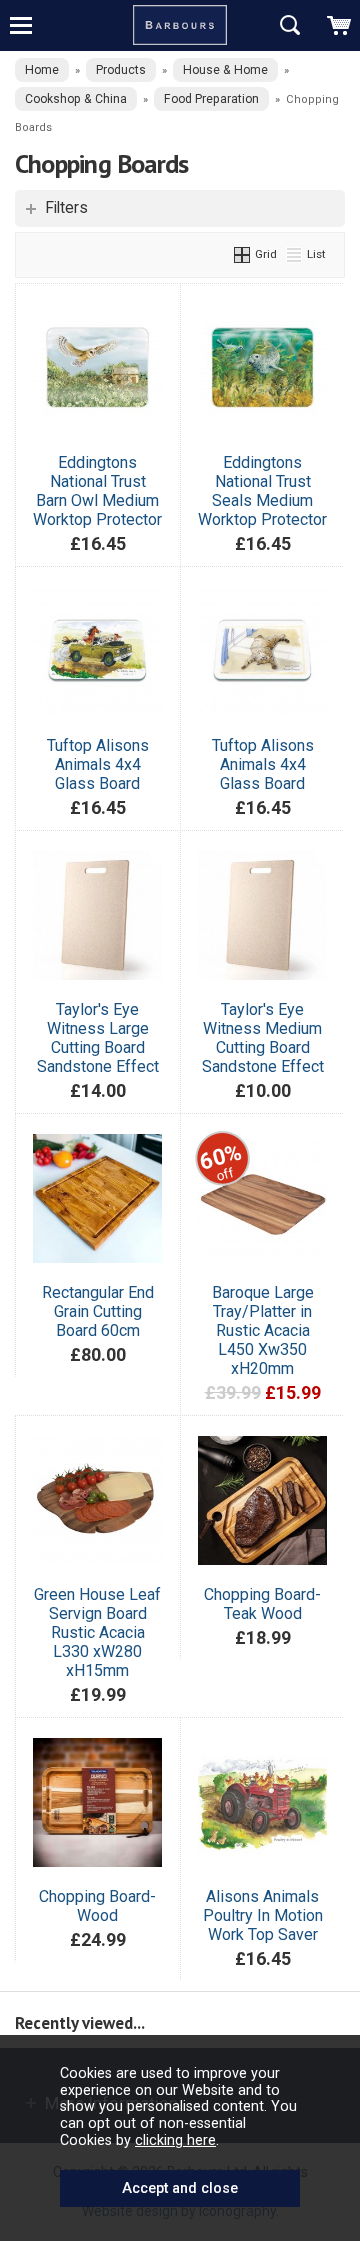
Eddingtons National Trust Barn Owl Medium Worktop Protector (97, 491)
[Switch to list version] (295, 254)
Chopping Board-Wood (97, 1906)
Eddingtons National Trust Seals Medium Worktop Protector (262, 491)
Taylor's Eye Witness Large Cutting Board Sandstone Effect (98, 1038)
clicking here (175, 2140)
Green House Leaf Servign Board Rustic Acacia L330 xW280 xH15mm (97, 1632)
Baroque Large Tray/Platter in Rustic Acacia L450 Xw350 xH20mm (263, 1330)
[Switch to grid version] (243, 254)
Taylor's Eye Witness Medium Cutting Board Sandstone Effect (263, 1038)
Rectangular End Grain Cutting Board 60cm (98, 1311)
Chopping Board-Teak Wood (262, 1604)
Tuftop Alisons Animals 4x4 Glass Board (98, 764)
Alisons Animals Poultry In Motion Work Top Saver (263, 1915)
